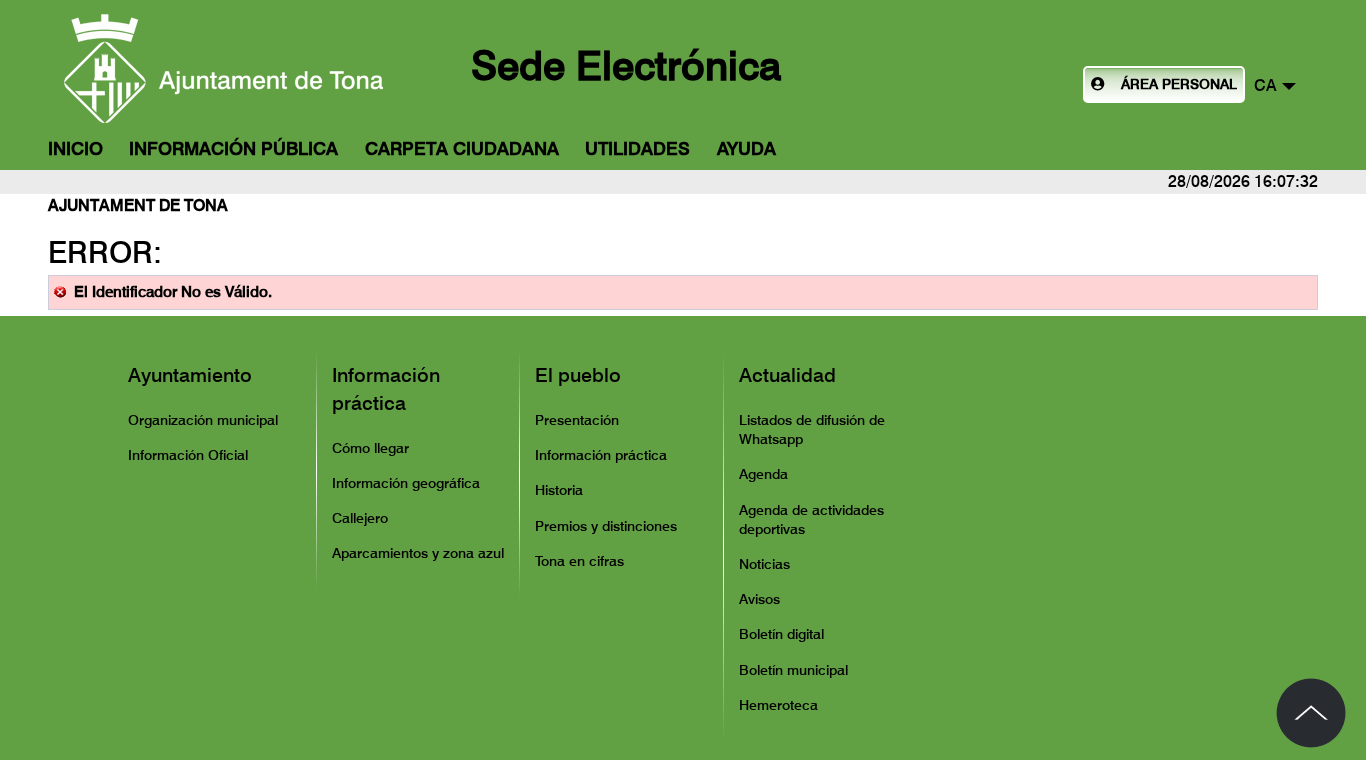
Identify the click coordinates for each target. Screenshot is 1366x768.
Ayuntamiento (190, 375)
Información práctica (386, 389)
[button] (1275, 84)
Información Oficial (188, 455)
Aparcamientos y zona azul (418, 553)
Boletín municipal (793, 670)
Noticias (764, 564)
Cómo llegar (370, 448)
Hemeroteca (778, 705)
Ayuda (746, 148)
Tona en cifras (579, 561)
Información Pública (233, 148)
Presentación (577, 420)
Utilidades (637, 148)
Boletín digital (781, 634)
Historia (559, 490)
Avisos (759, 599)
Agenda (763, 474)
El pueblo (578, 375)
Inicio (75, 148)
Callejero (360, 518)
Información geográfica (406, 483)
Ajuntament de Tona (138, 205)
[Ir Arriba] (1311, 713)
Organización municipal (203, 420)
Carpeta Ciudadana (462, 148)
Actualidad (787, 375)
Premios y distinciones (606, 526)
